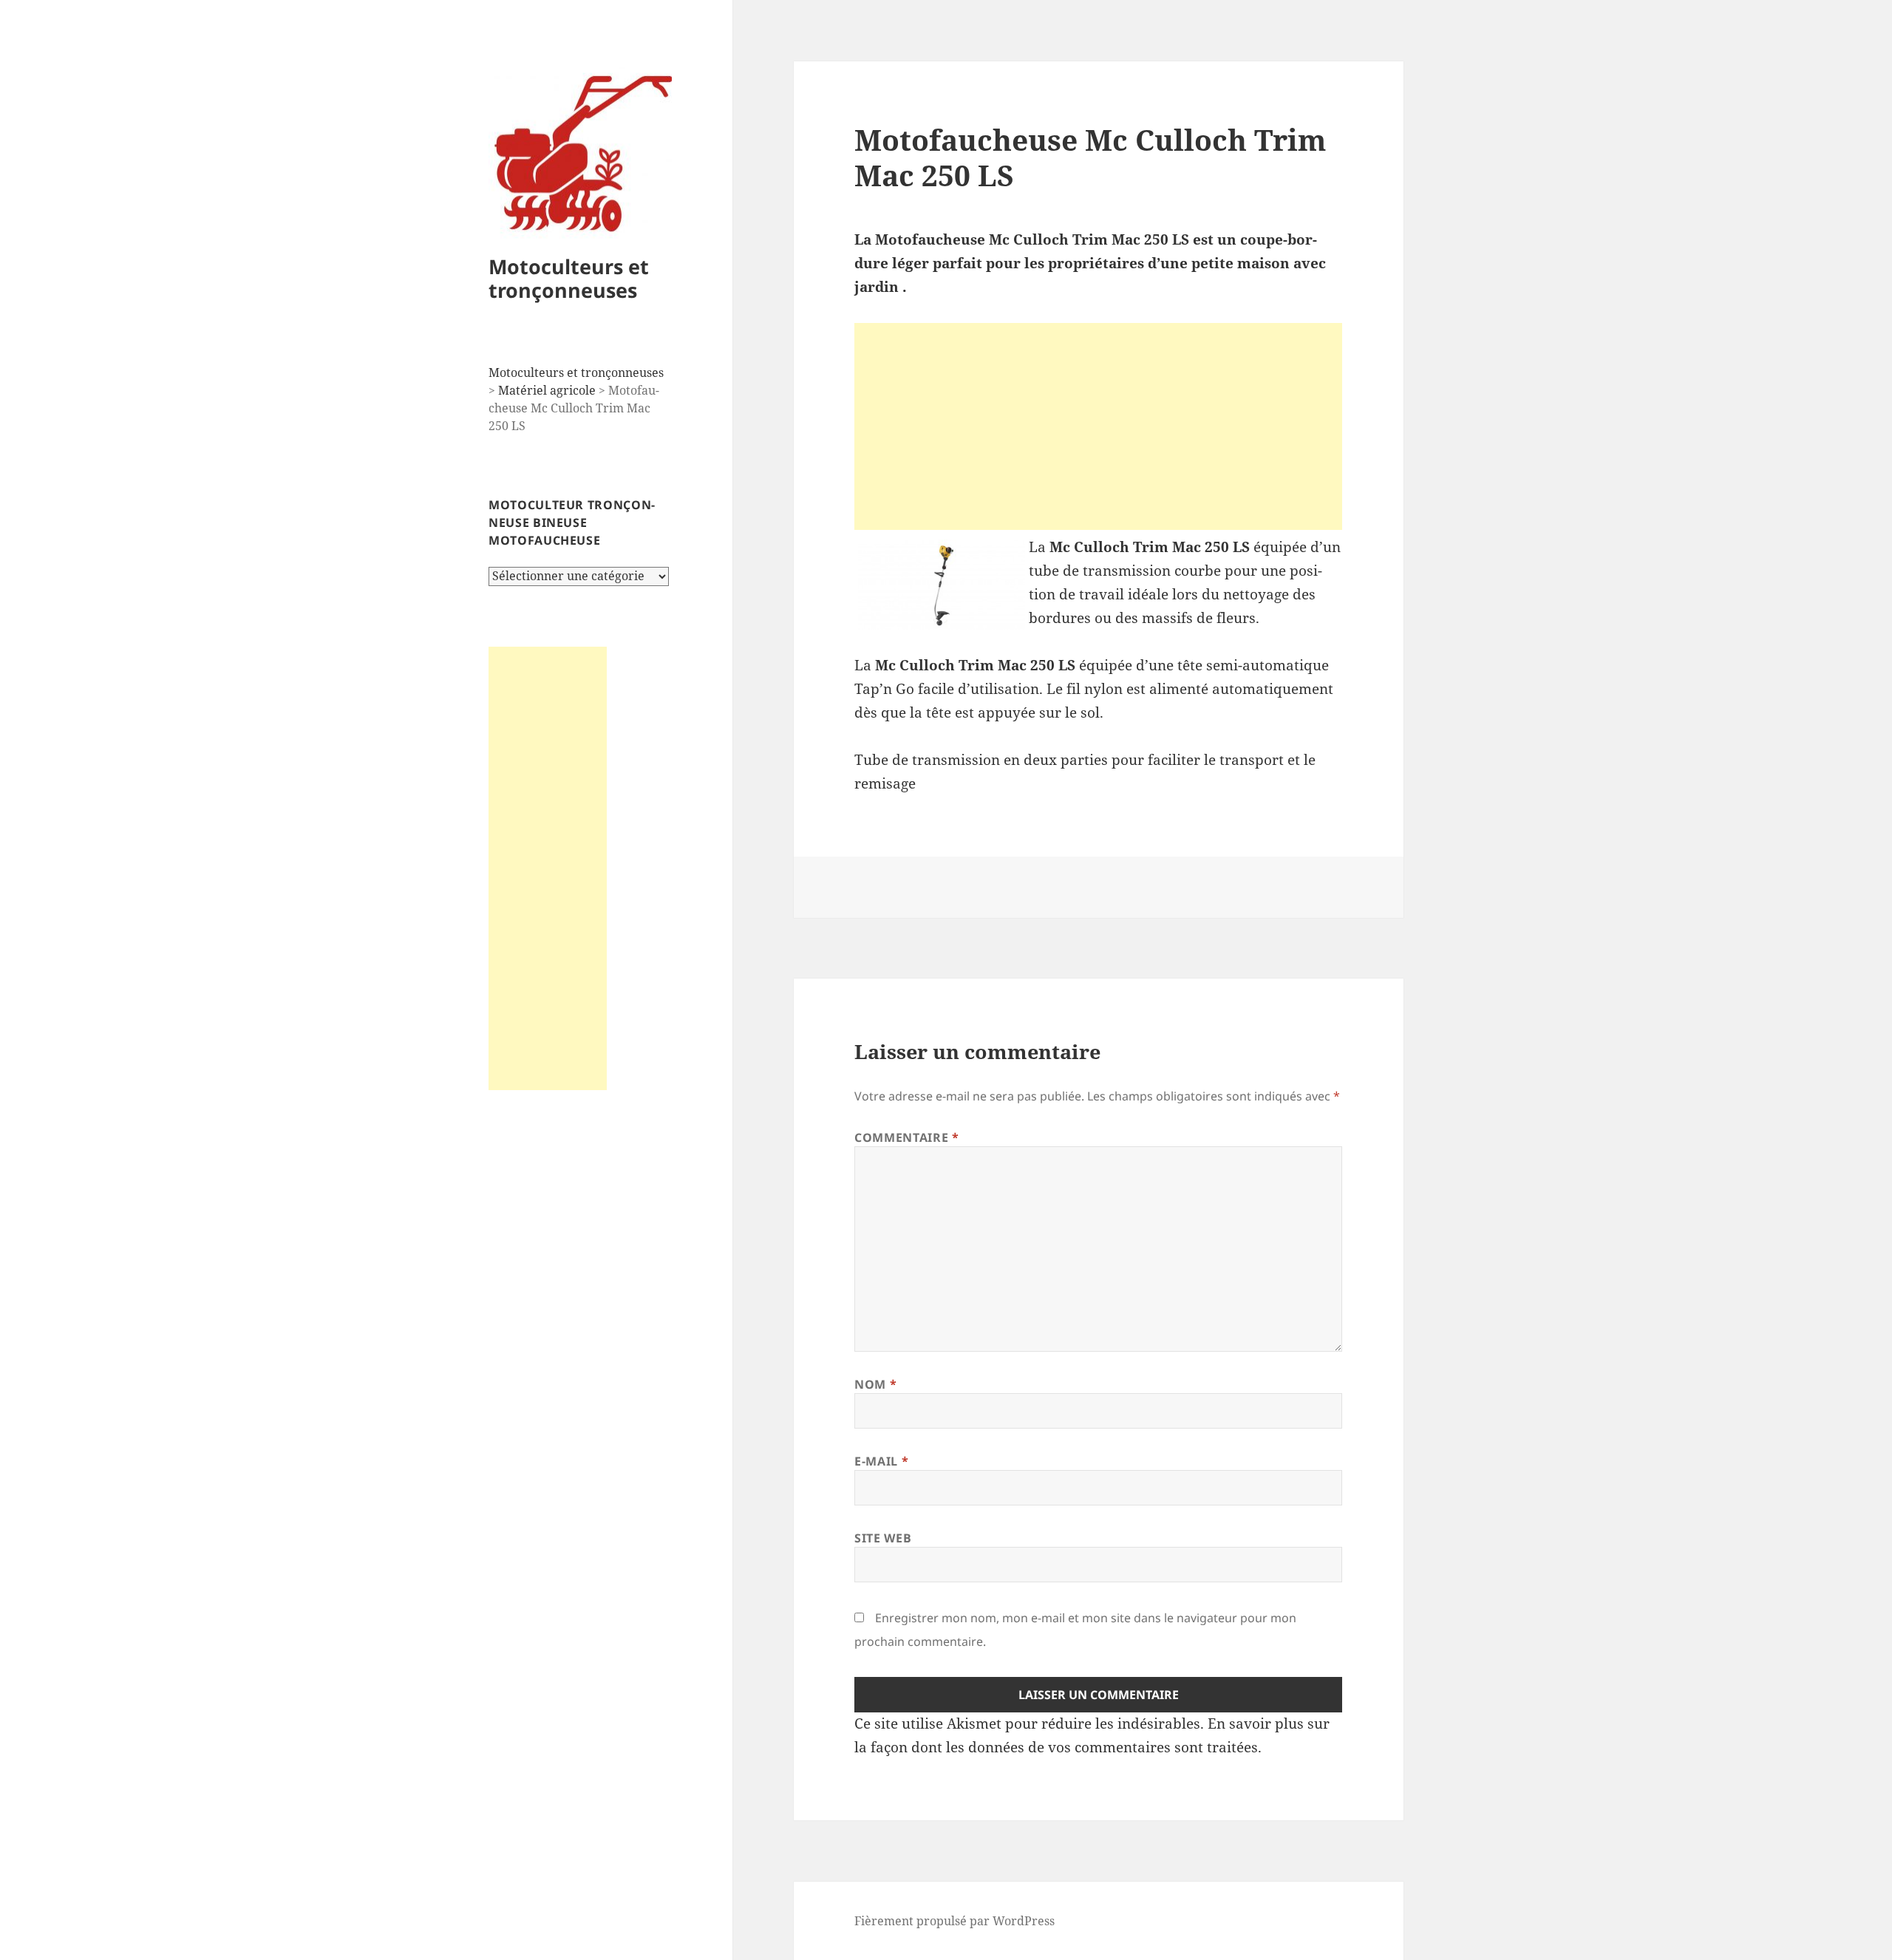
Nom (875, 1384)
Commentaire (906, 1137)
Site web (883, 1538)
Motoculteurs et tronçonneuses (569, 278)
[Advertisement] (548, 868)
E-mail (881, 1461)
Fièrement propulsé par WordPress (954, 1921)
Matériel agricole (547, 390)
